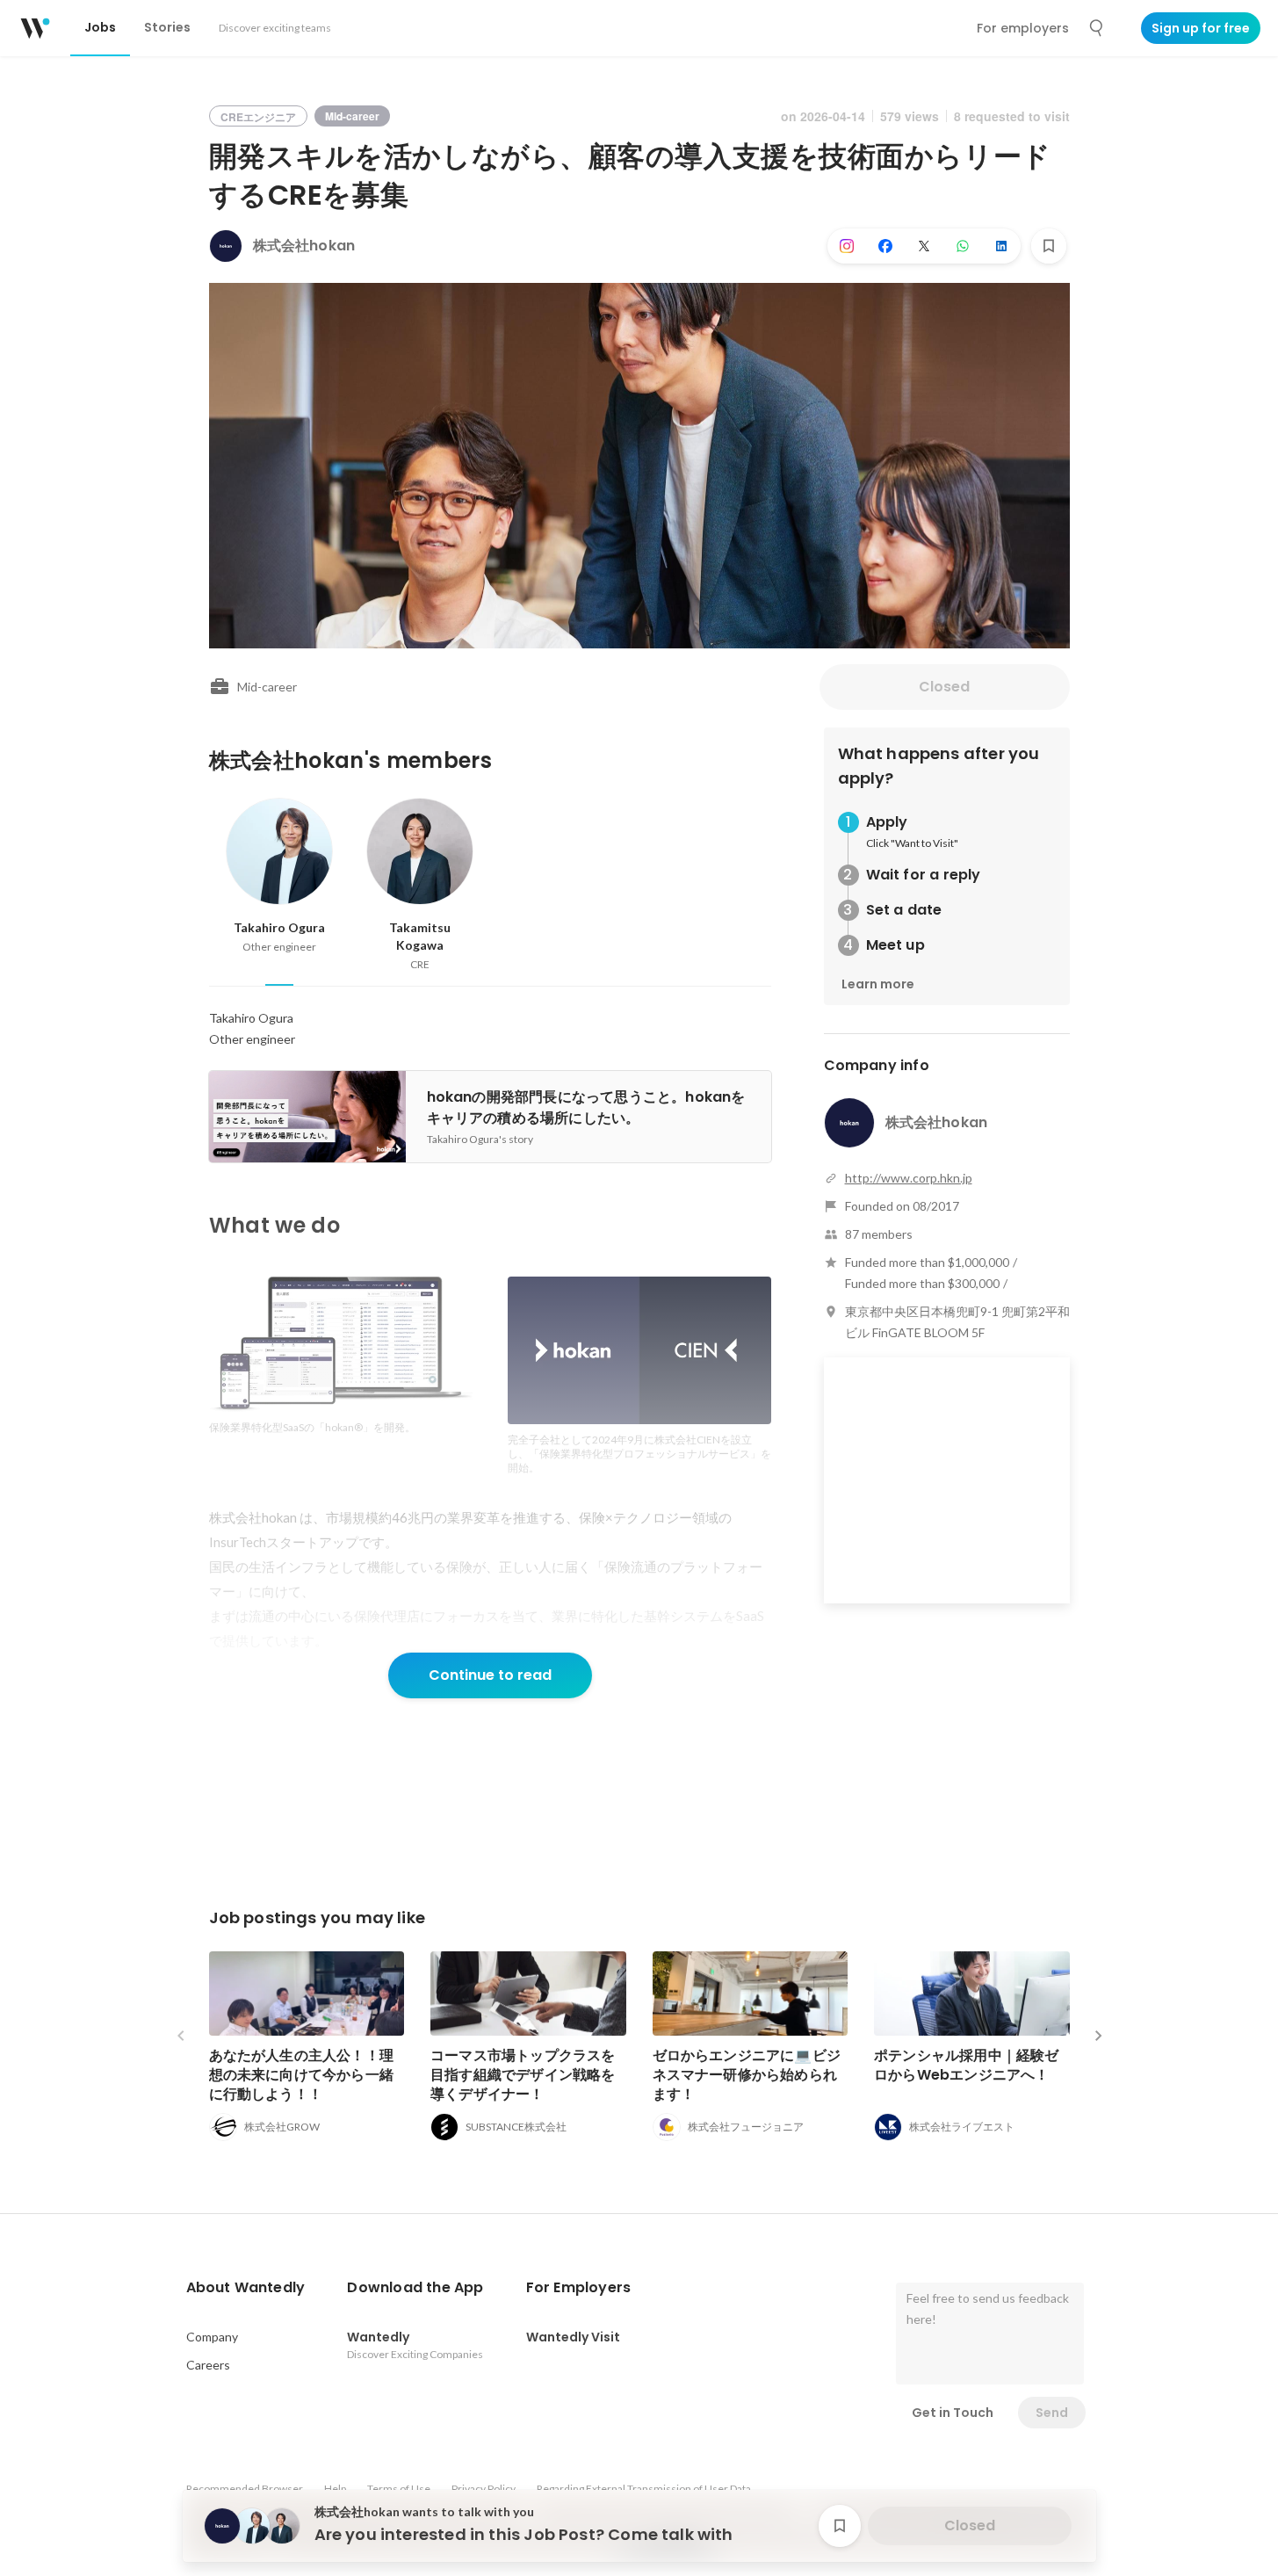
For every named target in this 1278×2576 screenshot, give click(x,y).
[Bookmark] (1049, 246)
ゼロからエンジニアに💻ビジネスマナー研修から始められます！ (747, 2075)
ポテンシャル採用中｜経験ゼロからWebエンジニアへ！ (967, 2065)
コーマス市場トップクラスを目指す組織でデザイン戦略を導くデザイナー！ (523, 2075)
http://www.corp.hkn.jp (909, 1178)
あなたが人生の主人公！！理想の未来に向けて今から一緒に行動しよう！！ (302, 2075)
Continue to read (490, 1675)
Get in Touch (953, 2413)
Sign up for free (1201, 28)
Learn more (878, 984)
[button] (246, 2288)
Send (1052, 2413)
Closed (944, 687)
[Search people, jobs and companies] (1097, 28)
